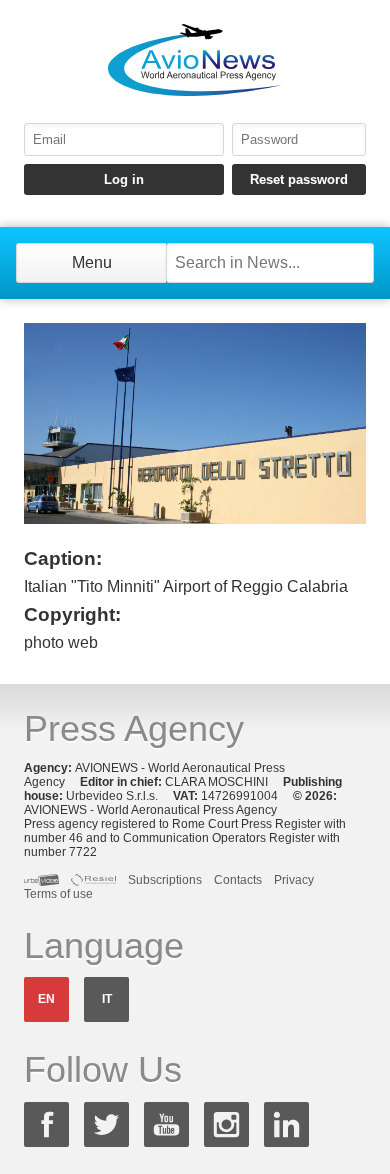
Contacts (238, 880)
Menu (92, 262)
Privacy (294, 880)
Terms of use (58, 894)
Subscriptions (165, 880)
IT (107, 999)
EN (46, 999)
